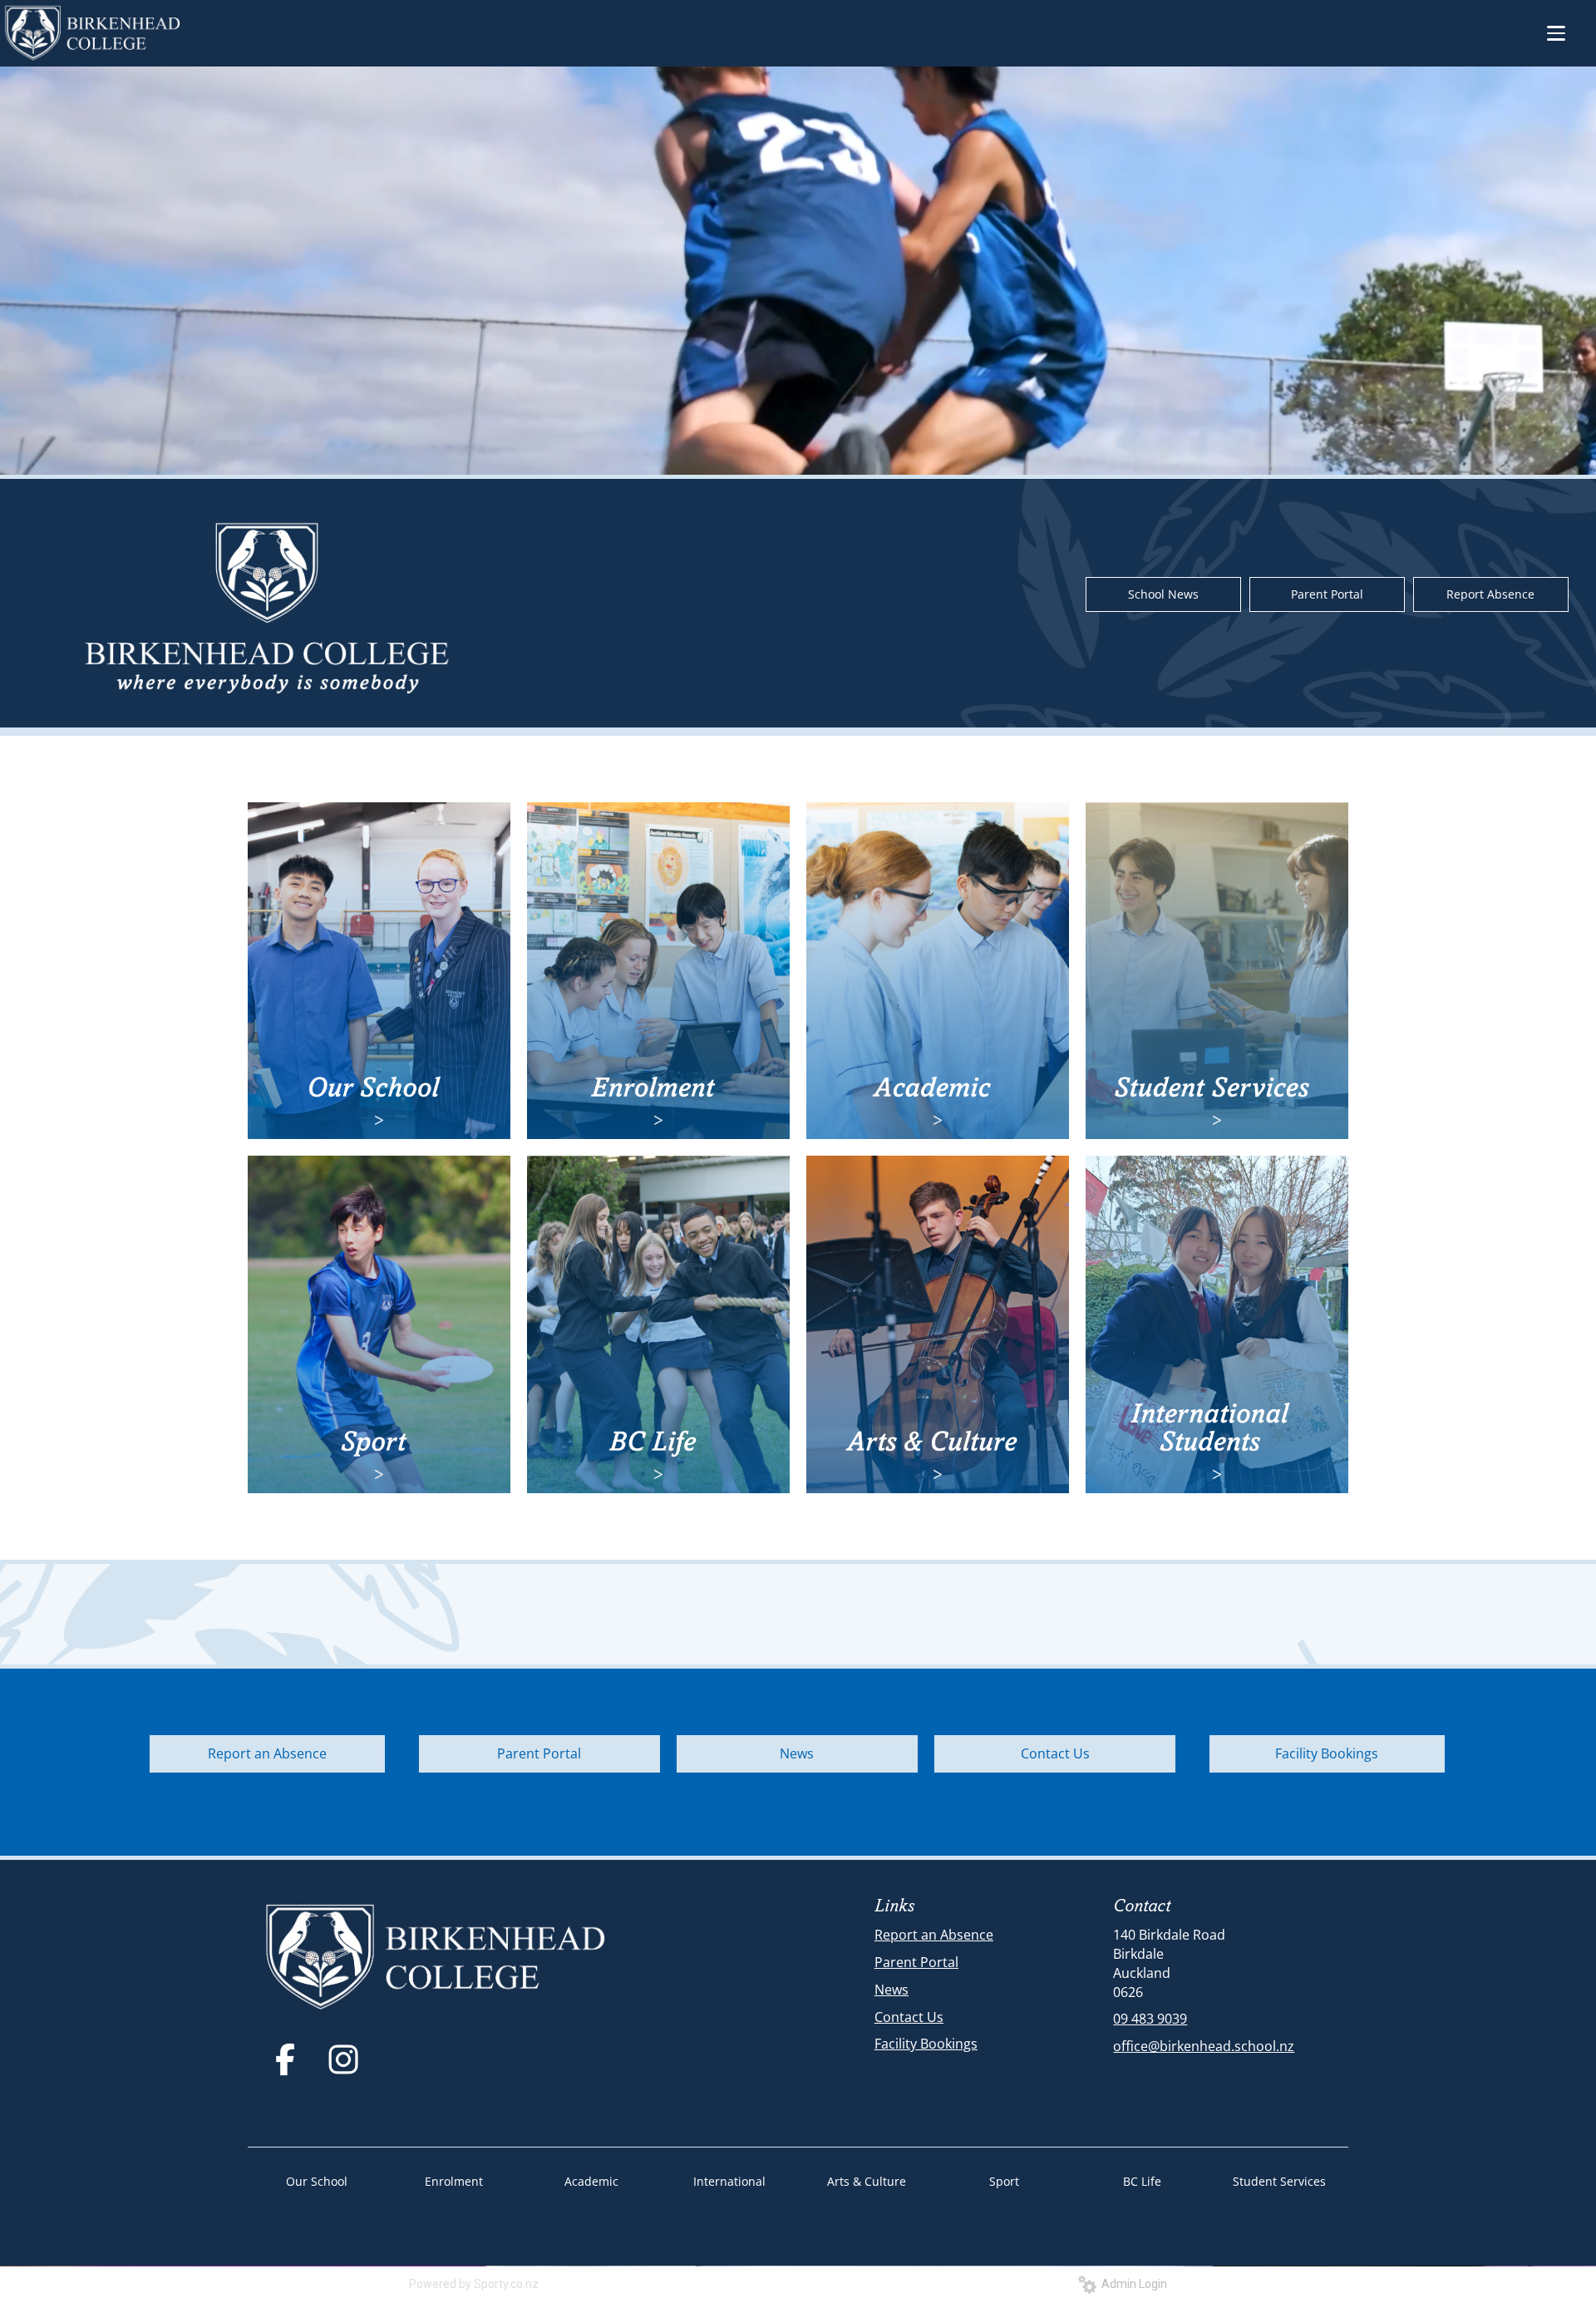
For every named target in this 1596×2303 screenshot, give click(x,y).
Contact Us (1055, 1753)
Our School (317, 2181)
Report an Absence (267, 1753)
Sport (1004, 2181)
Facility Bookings (1327, 1753)
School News (1163, 594)
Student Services (1279, 2181)
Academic (591, 2181)
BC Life (1142, 2181)
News (797, 1753)
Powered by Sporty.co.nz (474, 2284)
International (729, 2181)
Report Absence (1490, 594)
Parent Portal (1327, 594)
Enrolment (454, 2181)
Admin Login (1132, 2284)
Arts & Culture (867, 2181)
